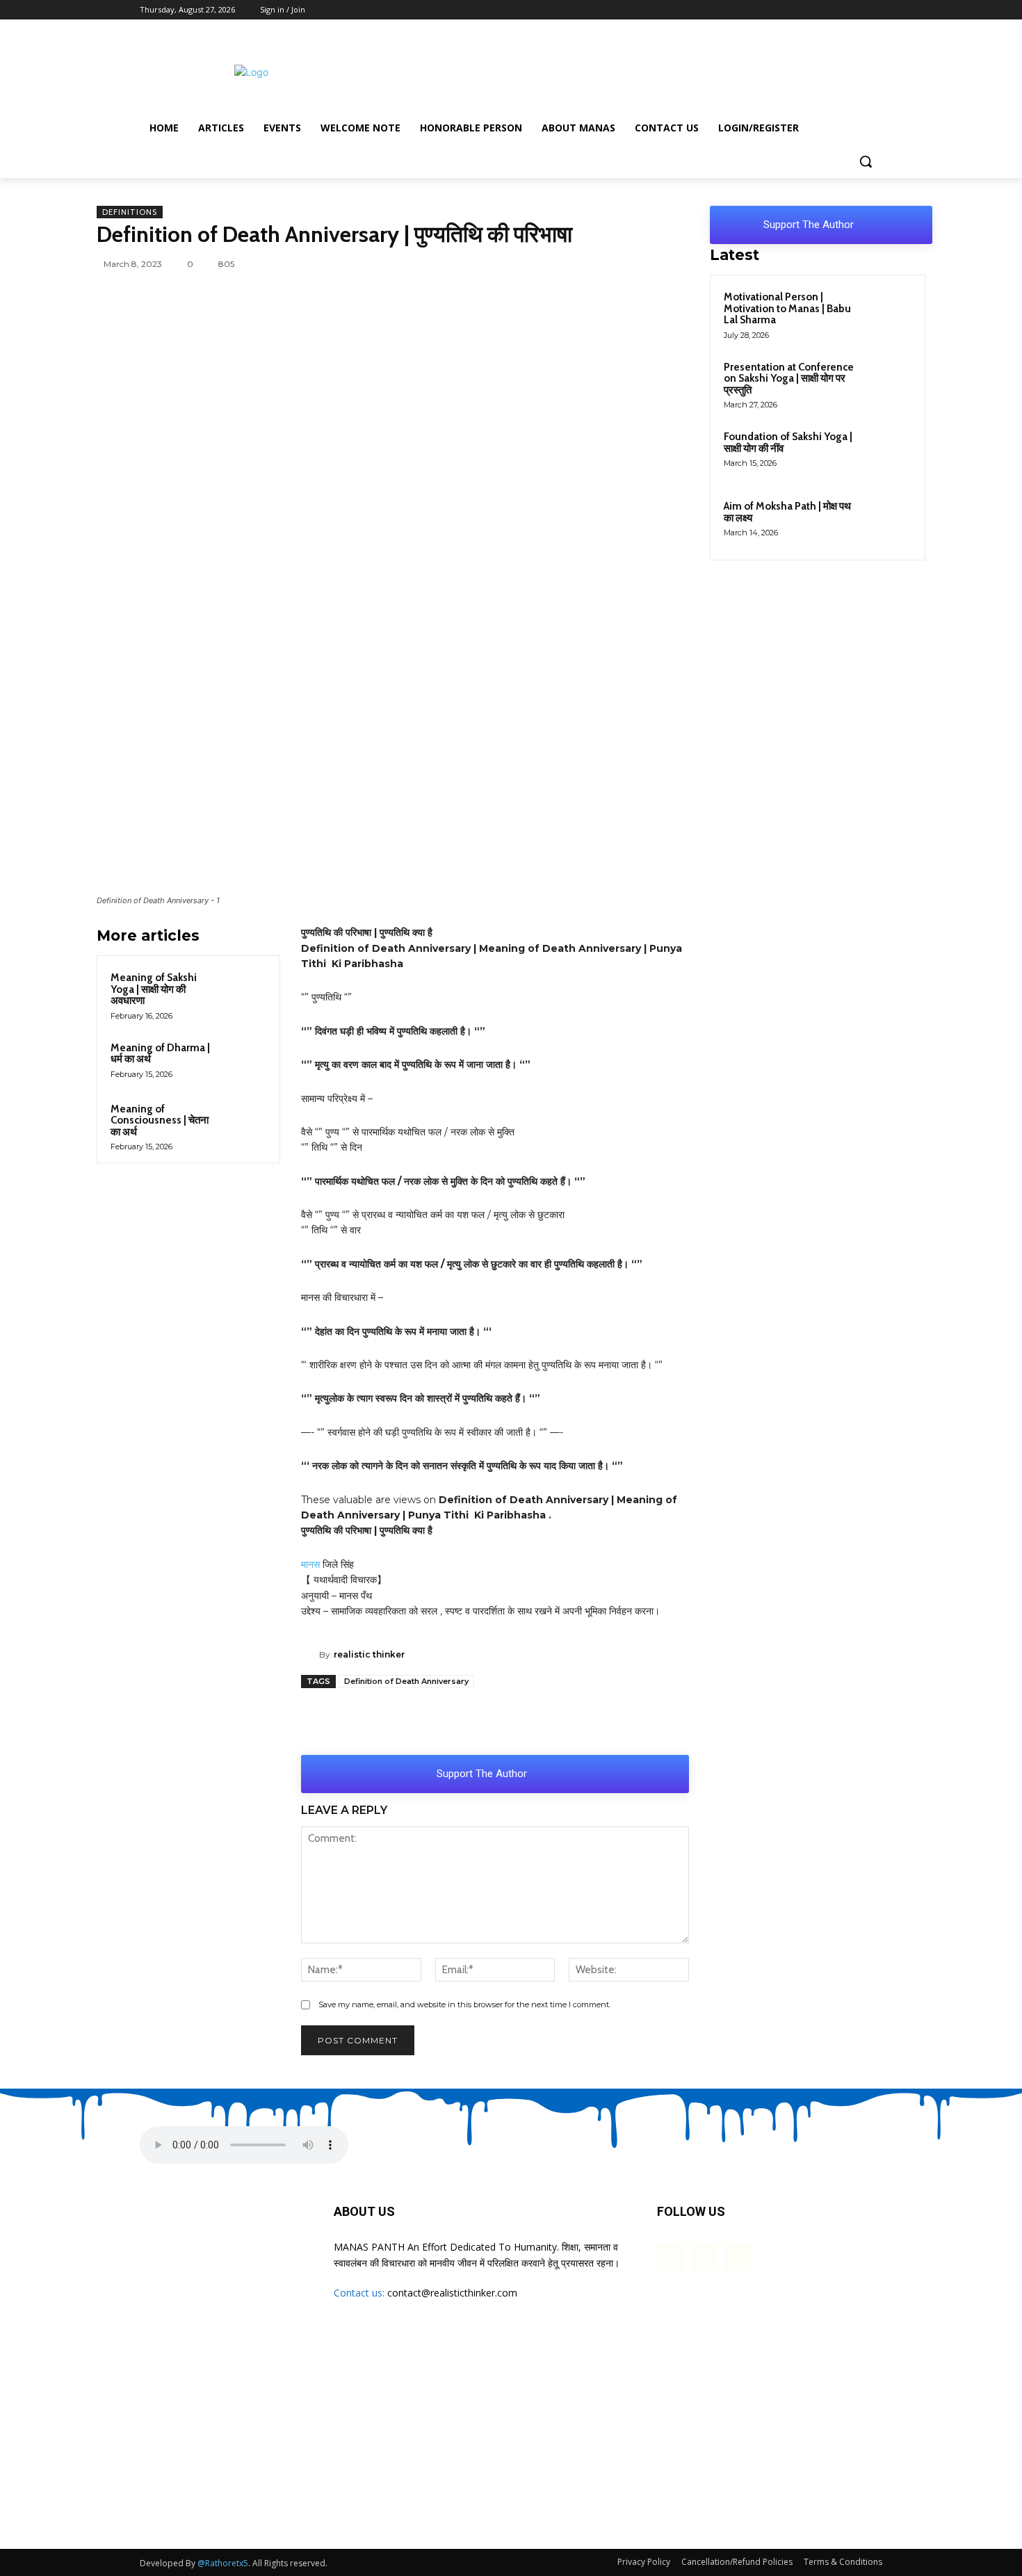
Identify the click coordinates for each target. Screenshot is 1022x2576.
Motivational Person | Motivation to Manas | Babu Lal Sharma (787, 308)
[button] (866, 161)
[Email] (685, 264)
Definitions (130, 212)
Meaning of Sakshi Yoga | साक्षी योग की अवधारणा (154, 989)
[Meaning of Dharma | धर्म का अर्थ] (246, 1060)
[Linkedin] (653, 264)
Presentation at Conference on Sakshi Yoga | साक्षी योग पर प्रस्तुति (789, 379)
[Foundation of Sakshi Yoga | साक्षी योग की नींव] (887, 453)
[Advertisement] (615, 70)
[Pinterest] (621, 264)
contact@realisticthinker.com (452, 2293)
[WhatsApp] (493, 264)
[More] (658, 1720)
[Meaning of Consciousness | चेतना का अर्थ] (246, 1121)
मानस (310, 1564)
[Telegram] (589, 264)
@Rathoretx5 (223, 2563)
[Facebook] (836, 10)
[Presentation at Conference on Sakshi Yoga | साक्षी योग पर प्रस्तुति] (887, 383)
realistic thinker (369, 1654)
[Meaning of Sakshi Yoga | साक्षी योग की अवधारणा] (246, 989)
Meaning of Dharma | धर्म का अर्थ (160, 1054)
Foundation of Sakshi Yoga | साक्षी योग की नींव (788, 443)
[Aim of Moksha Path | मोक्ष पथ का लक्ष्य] (887, 522)
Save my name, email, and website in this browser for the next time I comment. (464, 2004)
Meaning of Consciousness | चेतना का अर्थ (160, 1120)
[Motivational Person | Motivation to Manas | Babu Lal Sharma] (887, 313)
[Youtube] (874, 10)
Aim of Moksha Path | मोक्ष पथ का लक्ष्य (787, 512)
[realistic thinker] (310, 1655)
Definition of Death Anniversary (406, 1681)
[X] (855, 10)
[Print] (625, 1720)
